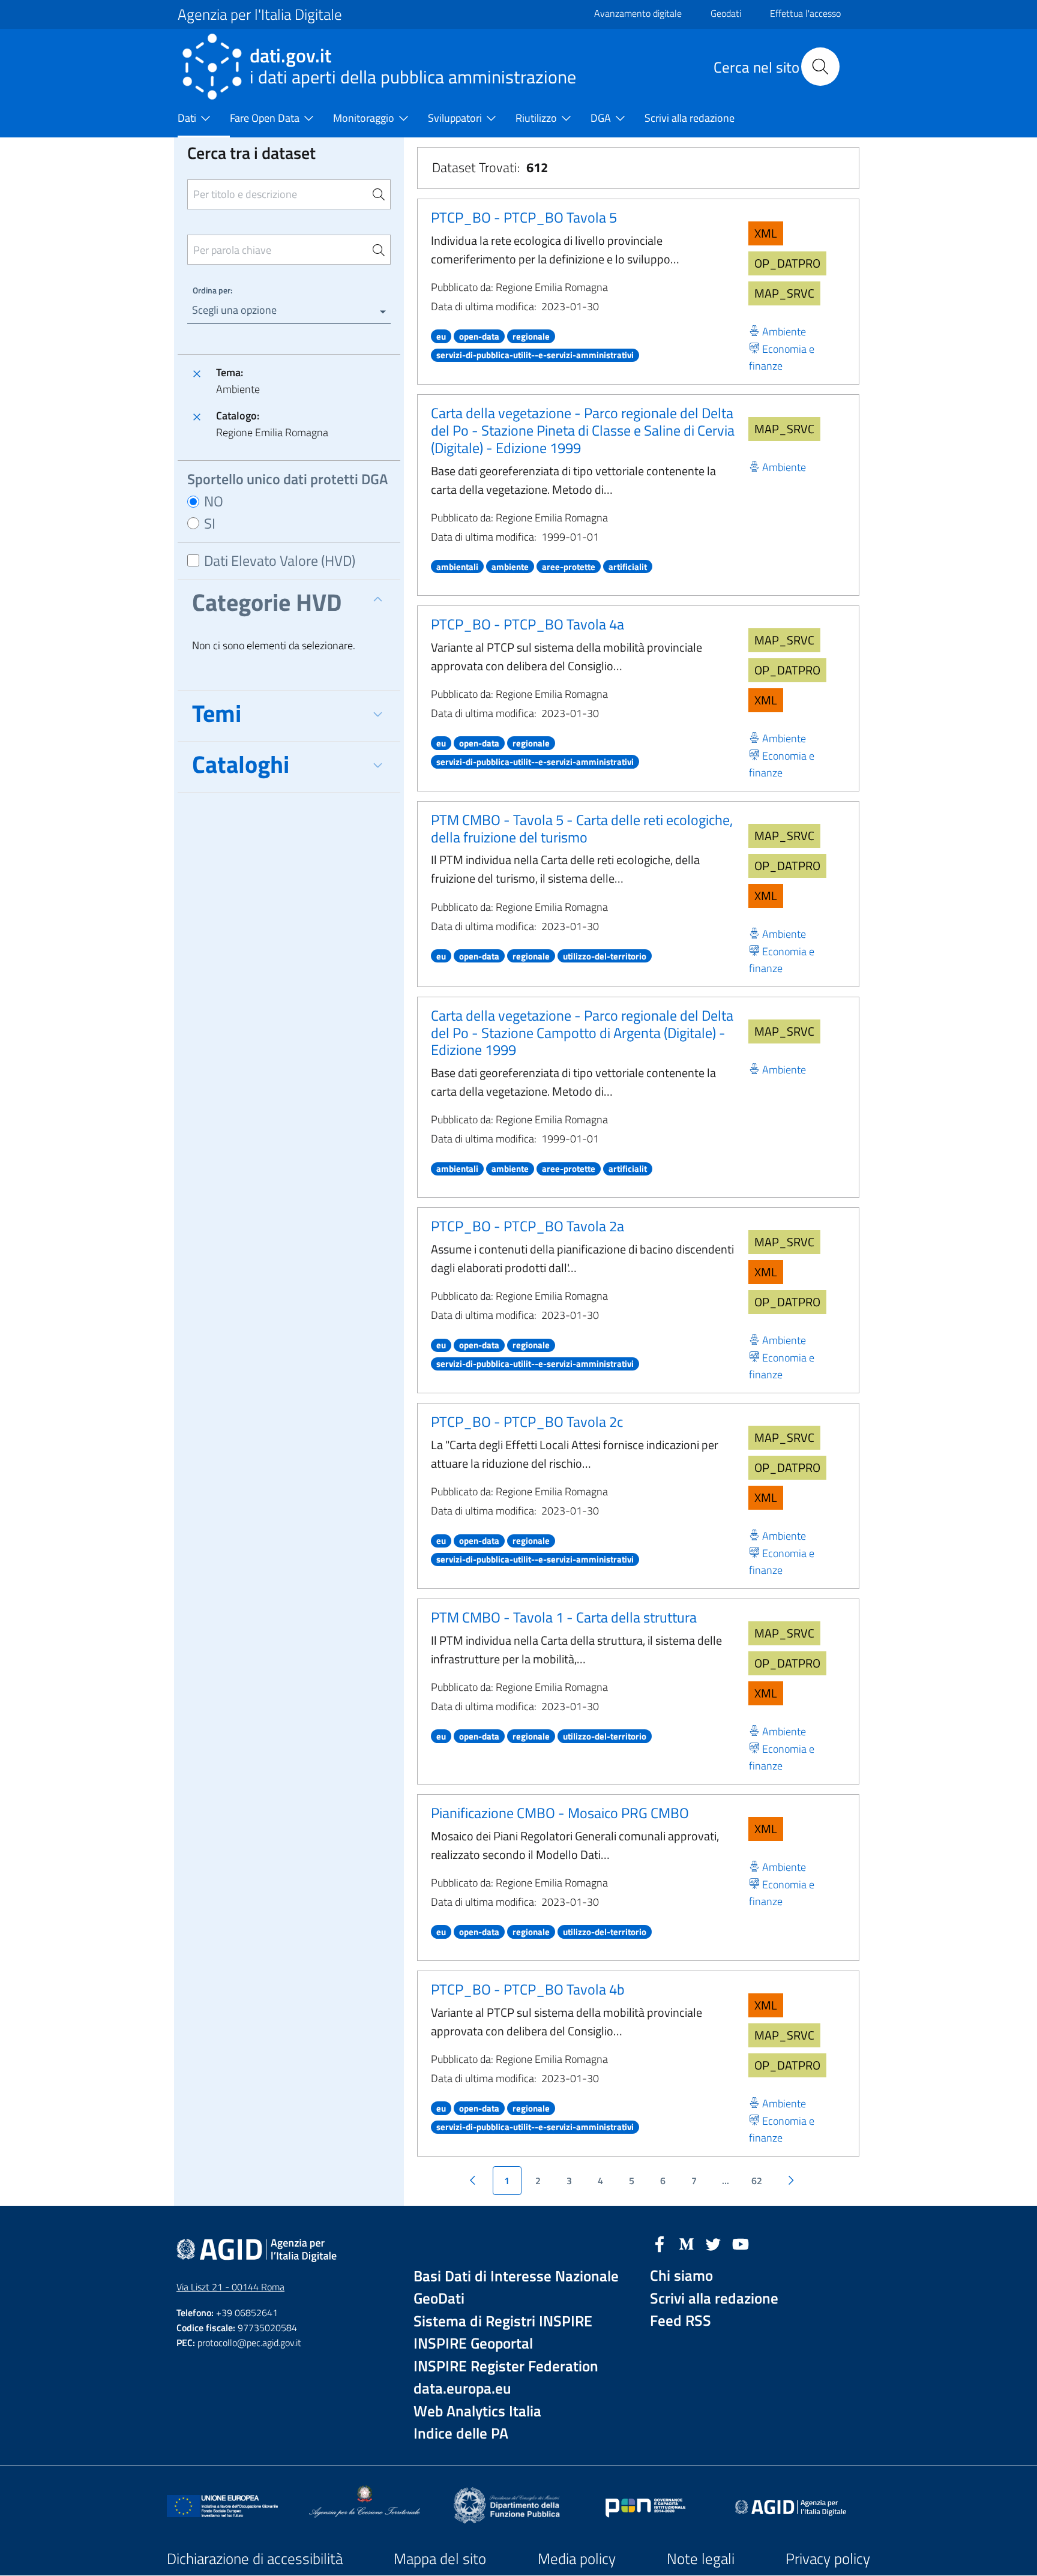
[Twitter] (714, 2243)
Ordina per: (212, 290)
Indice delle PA (461, 2433)
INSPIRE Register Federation (506, 2366)
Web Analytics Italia (477, 2411)
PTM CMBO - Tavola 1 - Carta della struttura (564, 1617)
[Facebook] (660, 2243)
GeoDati (439, 2298)
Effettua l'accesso (805, 13)
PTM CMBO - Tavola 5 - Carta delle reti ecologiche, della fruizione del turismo (582, 828)
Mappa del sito (440, 2559)
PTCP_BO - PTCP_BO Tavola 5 (524, 217)
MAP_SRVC (784, 293)
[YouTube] (741, 2243)
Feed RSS (681, 2321)
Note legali (701, 2559)
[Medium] (687, 2243)
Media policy (577, 2559)
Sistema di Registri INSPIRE (503, 2321)
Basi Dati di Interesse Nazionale (516, 2276)
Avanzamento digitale (638, 13)
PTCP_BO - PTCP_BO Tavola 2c (527, 1422)
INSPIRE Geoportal (473, 2343)
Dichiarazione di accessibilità (255, 2559)
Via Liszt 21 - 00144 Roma (230, 2287)
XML (766, 233)
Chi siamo (681, 2276)
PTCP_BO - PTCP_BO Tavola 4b (528, 1989)
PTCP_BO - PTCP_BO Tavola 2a (528, 1226)
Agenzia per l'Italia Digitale (260, 14)
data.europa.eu (462, 2388)
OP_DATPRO (787, 263)
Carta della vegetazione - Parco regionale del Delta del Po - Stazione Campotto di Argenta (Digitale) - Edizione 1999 (582, 1033)
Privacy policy (828, 2559)
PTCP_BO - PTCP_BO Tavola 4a (528, 624)
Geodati (726, 13)
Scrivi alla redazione (714, 2298)
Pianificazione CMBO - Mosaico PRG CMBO (560, 1813)
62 (757, 2181)
